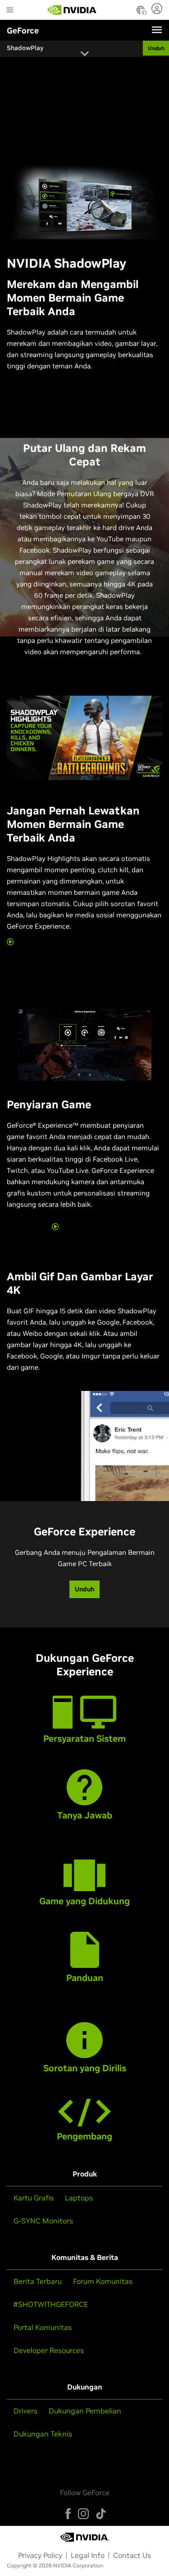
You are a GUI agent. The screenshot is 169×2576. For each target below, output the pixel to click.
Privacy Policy (40, 2555)
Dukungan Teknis (43, 2434)
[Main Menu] (10, 11)
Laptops (79, 2198)
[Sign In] (158, 9)
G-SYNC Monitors (43, 2221)
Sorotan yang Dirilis (85, 2068)
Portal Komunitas (43, 2327)
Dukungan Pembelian (85, 2411)
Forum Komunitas (103, 2281)
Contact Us (132, 2555)
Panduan (85, 1978)
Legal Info (88, 2555)
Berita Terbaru (38, 2281)
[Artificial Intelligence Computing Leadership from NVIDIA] (72, 10)
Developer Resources (49, 2350)
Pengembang (84, 2136)
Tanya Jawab (85, 1815)
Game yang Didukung (84, 1901)
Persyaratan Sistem (84, 1739)
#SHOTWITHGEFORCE (51, 2304)
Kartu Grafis (34, 2198)
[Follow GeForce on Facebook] (68, 2514)
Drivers (25, 2411)
